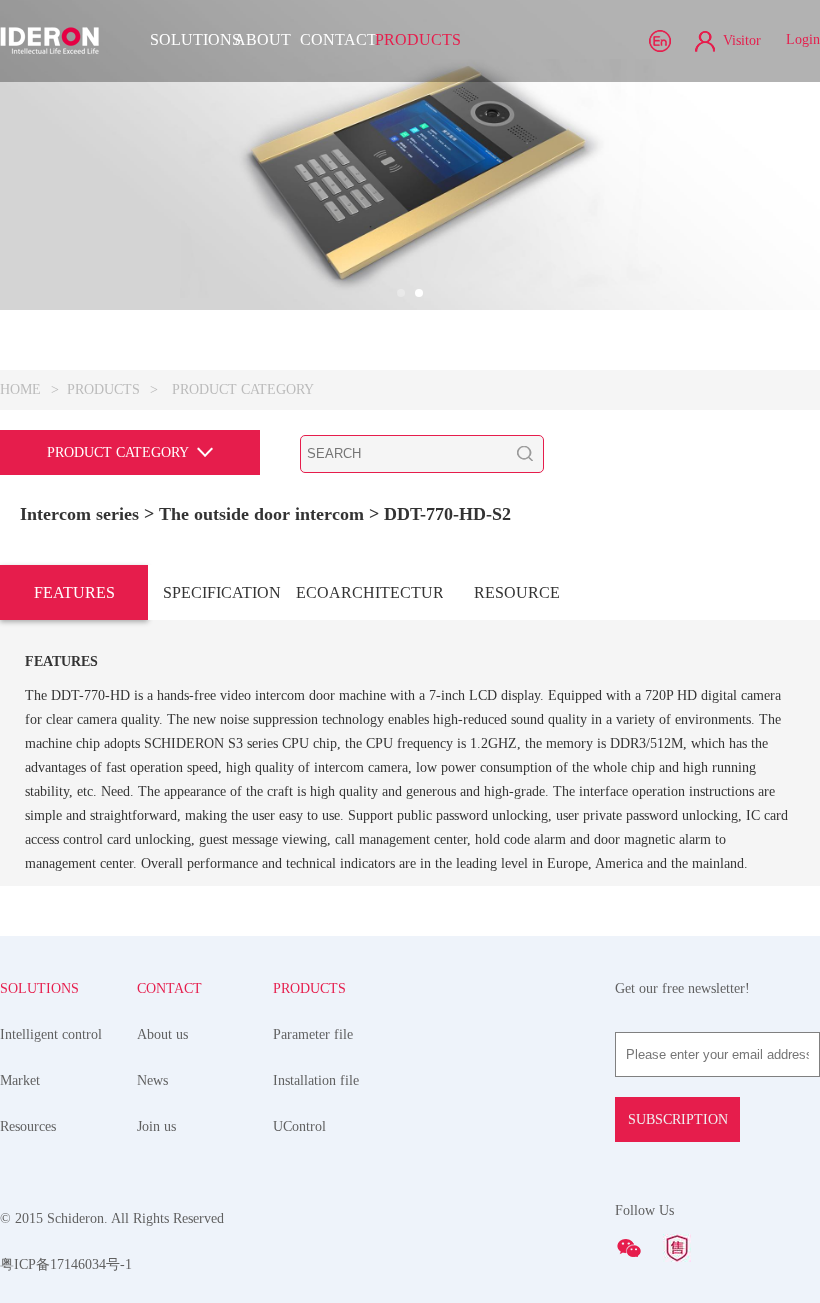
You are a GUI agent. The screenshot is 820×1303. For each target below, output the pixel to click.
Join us (156, 1126)
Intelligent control (51, 1034)
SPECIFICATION (222, 592)
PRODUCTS (412, 39)
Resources (28, 1126)
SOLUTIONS (187, 39)
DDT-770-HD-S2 (447, 514)
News (152, 1080)
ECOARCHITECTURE (369, 592)
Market (20, 1080)
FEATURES (74, 592)
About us (162, 1034)
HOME (20, 389)
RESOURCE (517, 592)
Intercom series (79, 514)
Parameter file (313, 1034)
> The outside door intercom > (264, 514)
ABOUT (262, 39)
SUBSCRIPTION (678, 1119)
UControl (299, 1126)
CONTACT (337, 39)
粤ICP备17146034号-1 (66, 1264)
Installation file (316, 1080)
